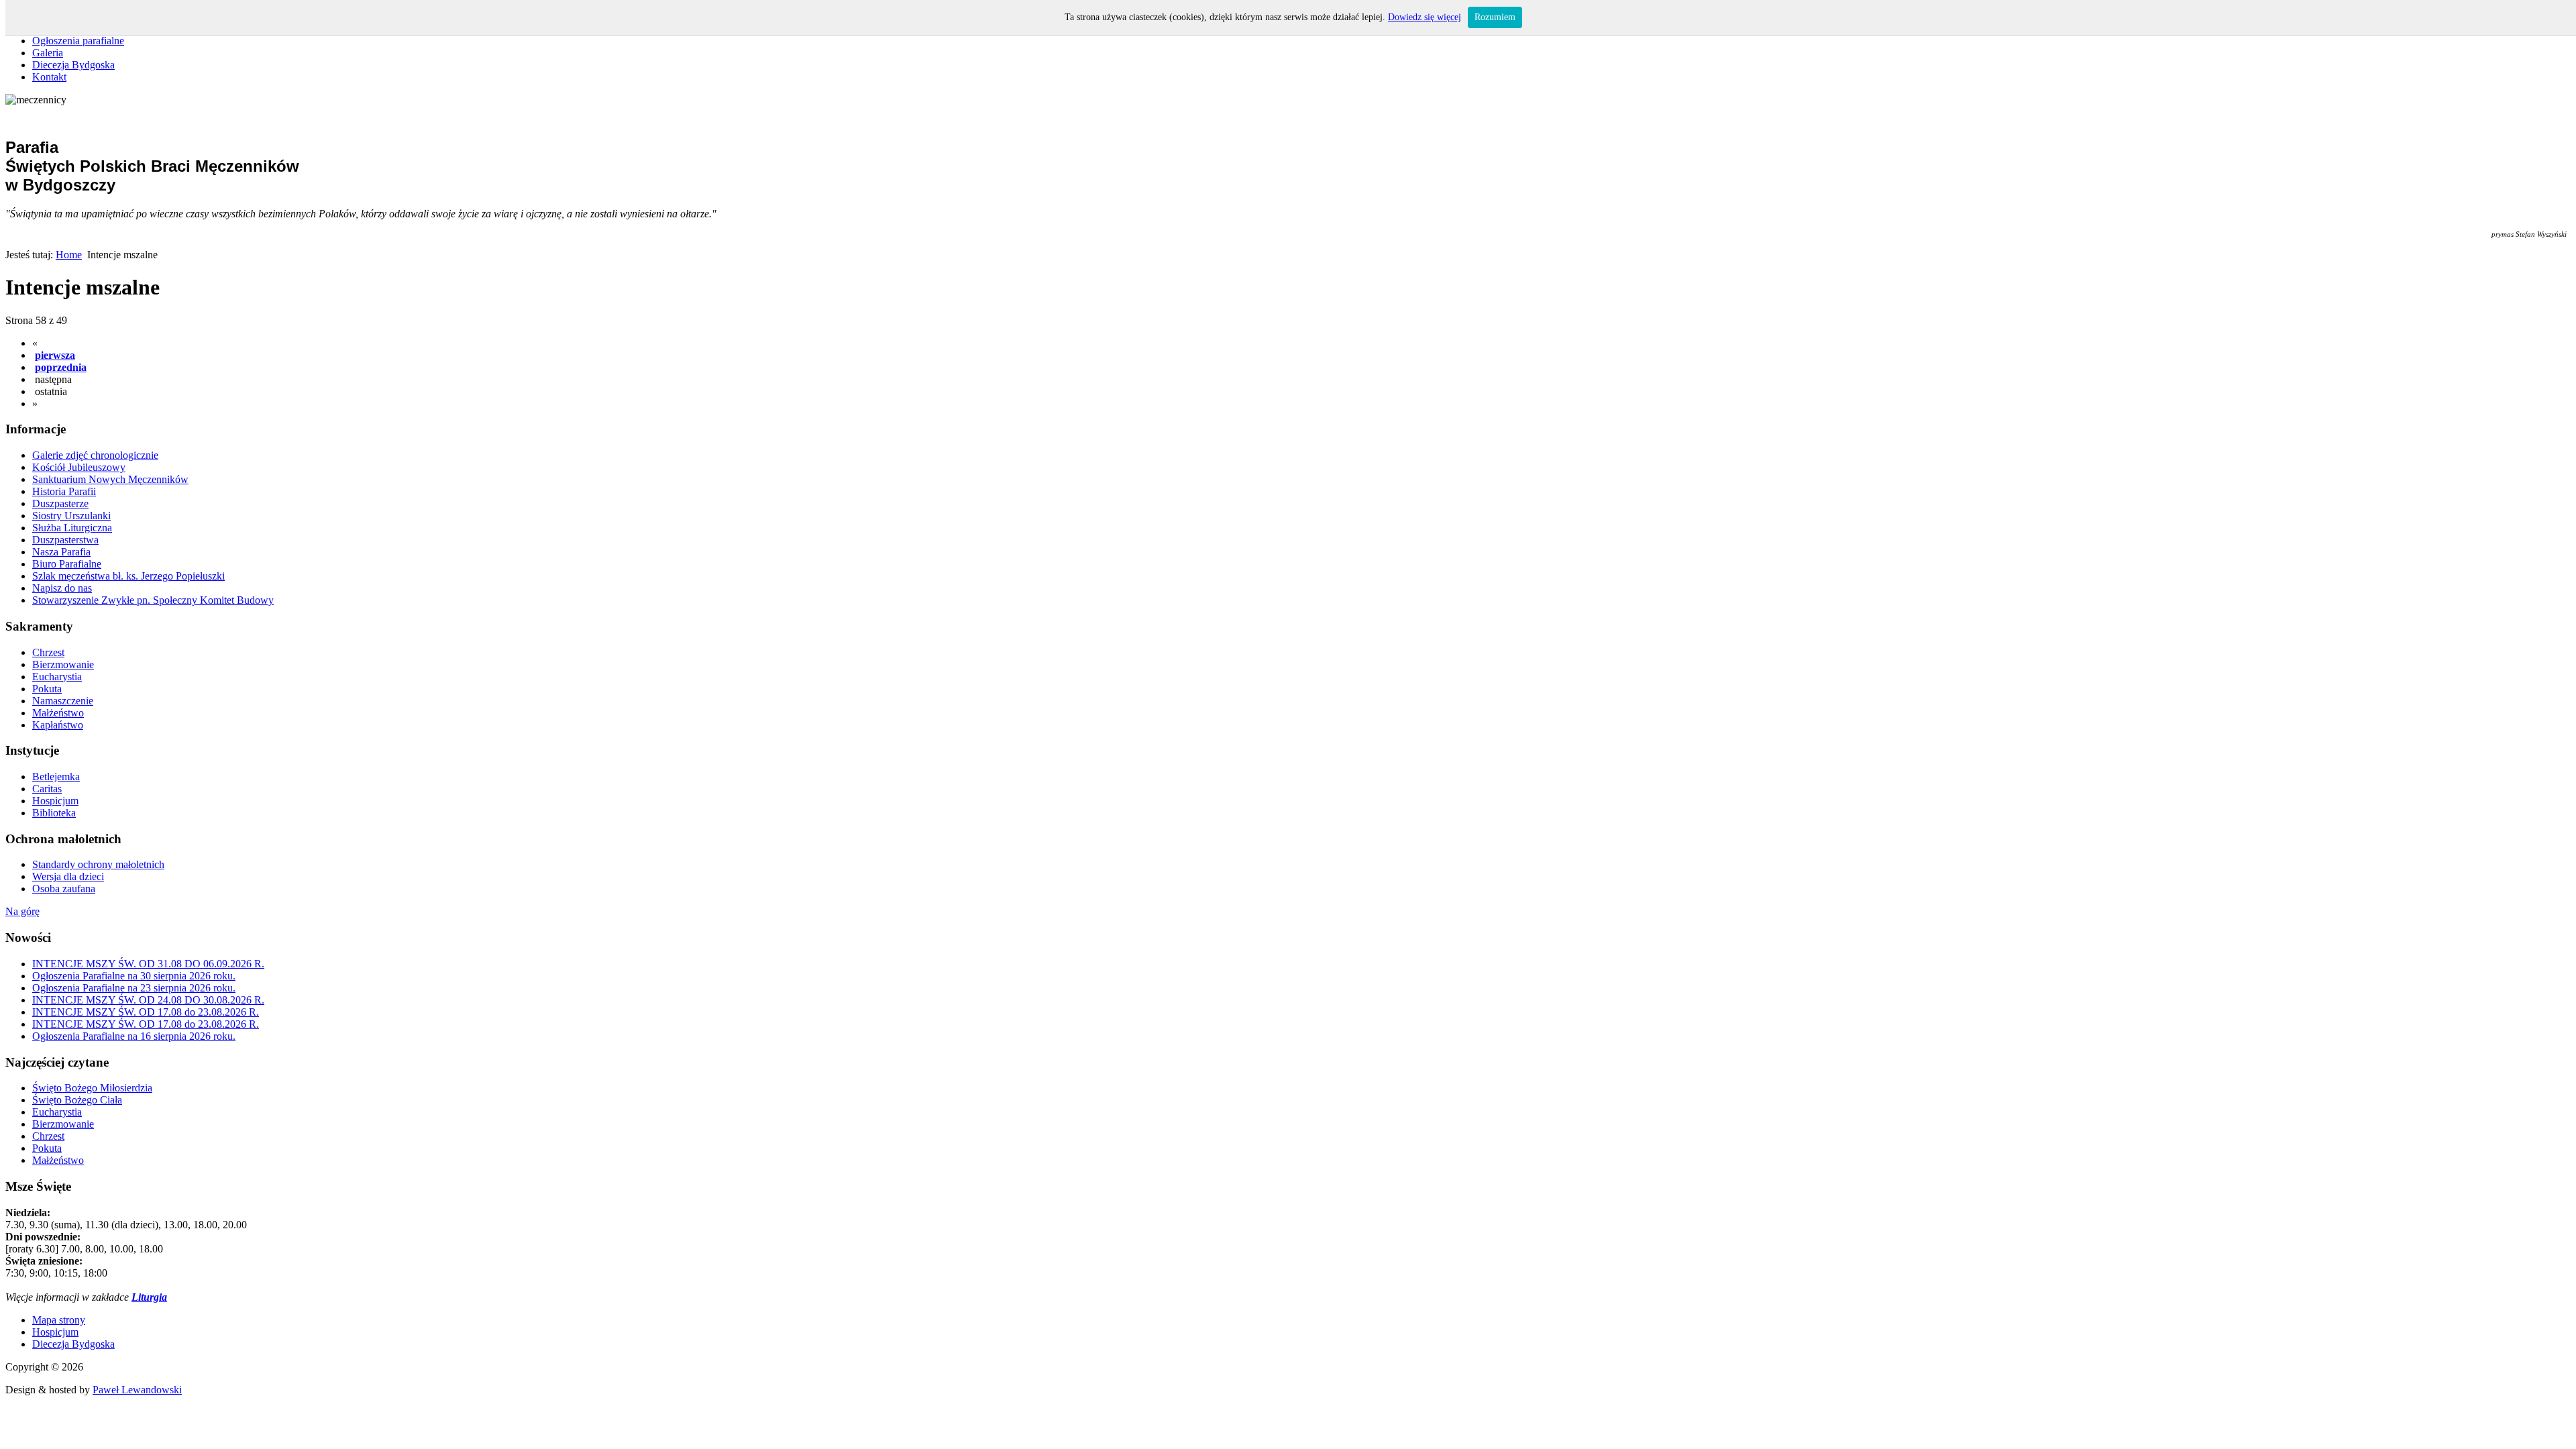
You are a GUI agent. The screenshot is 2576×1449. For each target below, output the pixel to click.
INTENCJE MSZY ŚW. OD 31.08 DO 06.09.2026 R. (148, 964)
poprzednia (61, 367)
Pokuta (47, 1148)
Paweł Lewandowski (137, 1390)
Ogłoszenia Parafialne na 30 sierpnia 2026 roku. (134, 976)
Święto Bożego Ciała (77, 1100)
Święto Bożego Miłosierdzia (92, 1088)
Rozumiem (1495, 17)
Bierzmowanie (63, 1124)
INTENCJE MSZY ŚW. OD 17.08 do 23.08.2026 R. (146, 1012)
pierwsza (55, 355)
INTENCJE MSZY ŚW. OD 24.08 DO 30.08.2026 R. (148, 1000)
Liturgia (149, 1297)
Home (69, 255)
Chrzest (48, 1136)
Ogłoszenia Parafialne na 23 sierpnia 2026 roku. (134, 988)
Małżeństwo (58, 1160)
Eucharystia (57, 1112)
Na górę (22, 911)
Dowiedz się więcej (1425, 17)
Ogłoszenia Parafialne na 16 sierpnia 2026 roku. (134, 1036)
